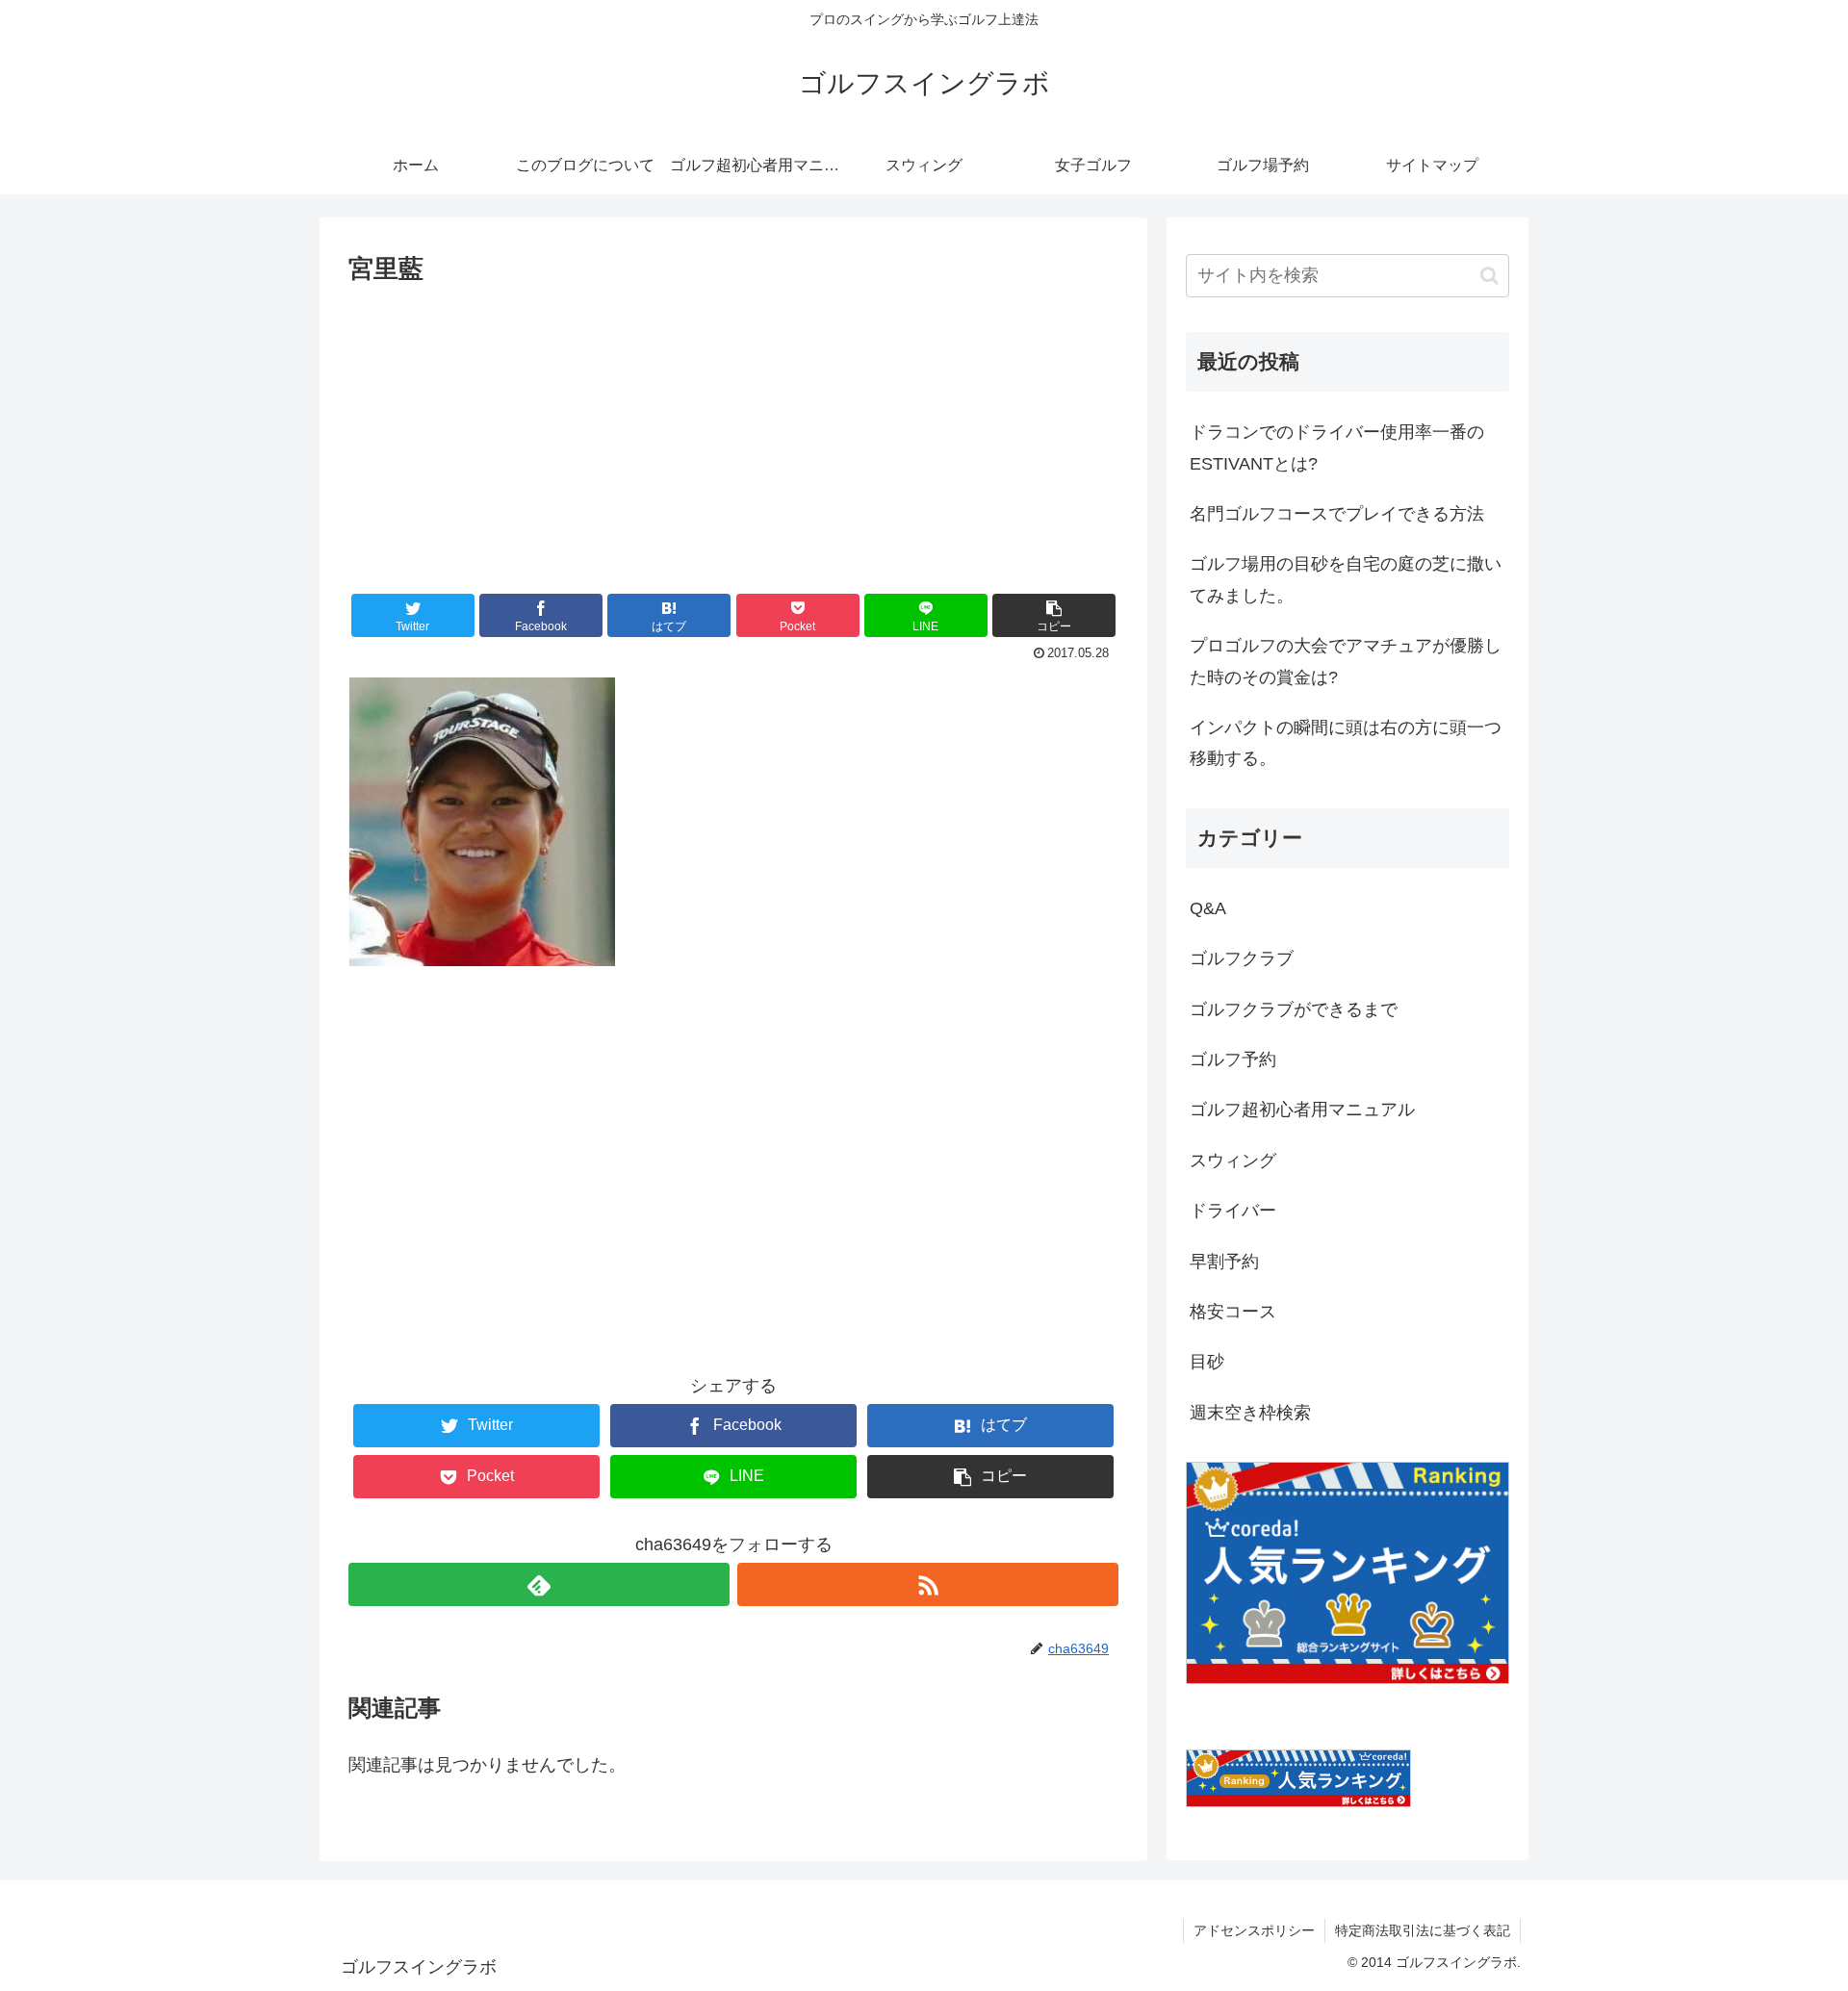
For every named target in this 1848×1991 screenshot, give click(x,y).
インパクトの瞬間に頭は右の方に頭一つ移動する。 (1346, 743)
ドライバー (1233, 1211)
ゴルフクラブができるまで (1294, 1009)
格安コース (1233, 1312)
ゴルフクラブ (1242, 958)
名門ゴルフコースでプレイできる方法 (1337, 514)
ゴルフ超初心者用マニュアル (1302, 1110)
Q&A (1208, 908)
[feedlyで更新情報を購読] (539, 1584)
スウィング (1233, 1161)
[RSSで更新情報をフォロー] (928, 1584)
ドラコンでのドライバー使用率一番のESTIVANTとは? (1337, 447)
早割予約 (1224, 1262)
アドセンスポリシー (1254, 1930)
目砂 (1207, 1362)
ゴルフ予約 (1233, 1059)
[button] (1054, 615)
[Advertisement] (733, 435)
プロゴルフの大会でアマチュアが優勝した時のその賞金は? (1346, 661)
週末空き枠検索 (1250, 1413)
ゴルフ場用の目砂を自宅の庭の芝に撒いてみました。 (1346, 579)
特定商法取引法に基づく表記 (1423, 1930)
